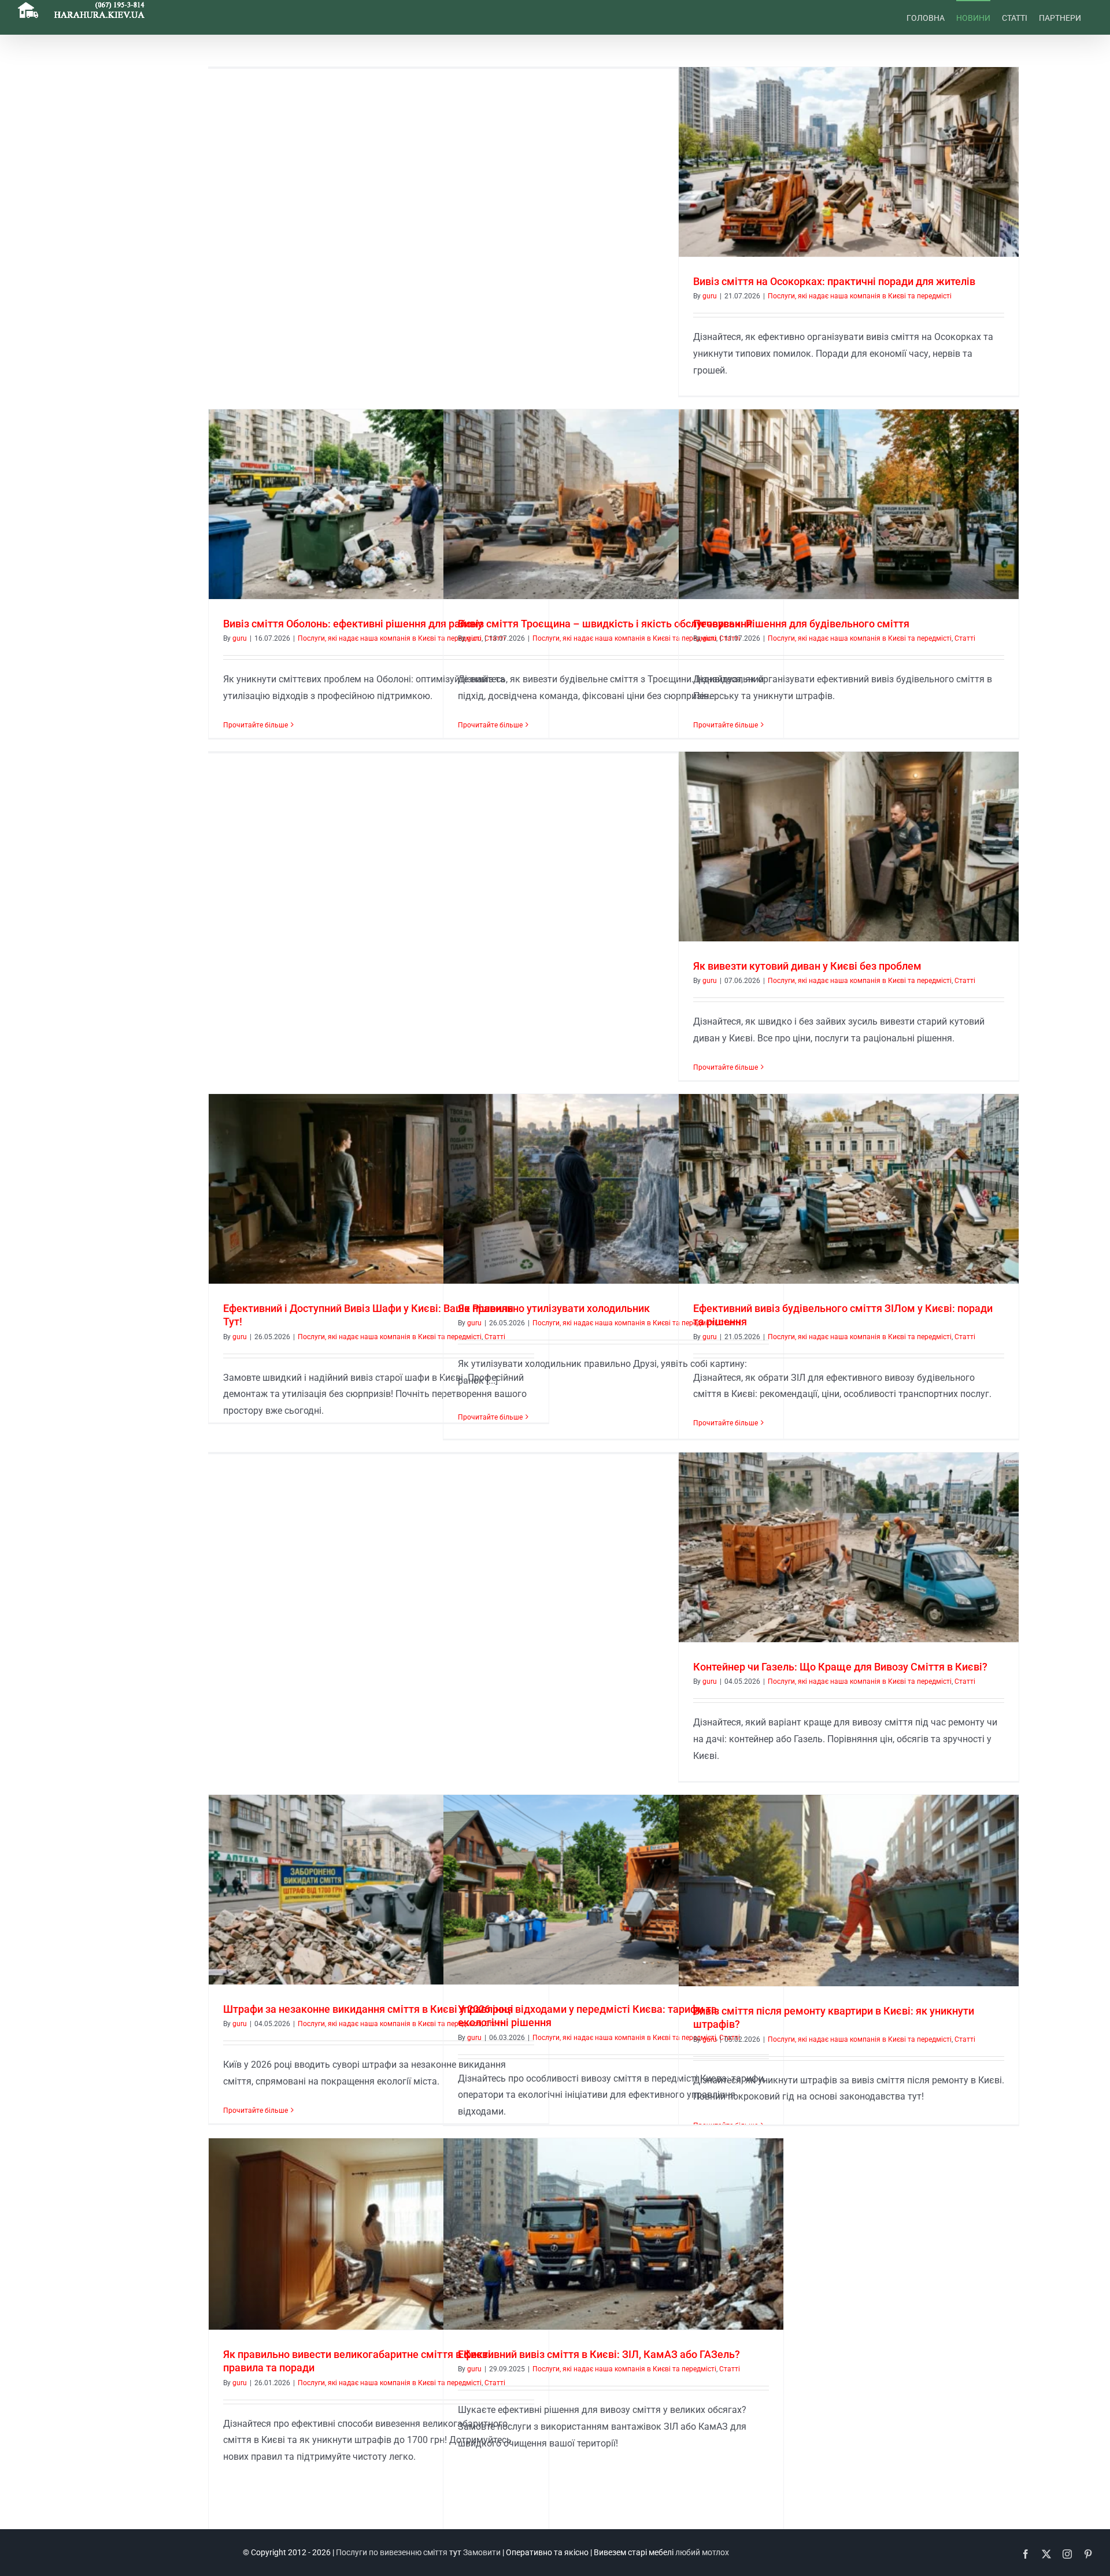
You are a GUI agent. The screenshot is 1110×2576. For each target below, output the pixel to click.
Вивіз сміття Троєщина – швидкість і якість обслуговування (605, 624)
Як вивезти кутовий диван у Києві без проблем (807, 966)
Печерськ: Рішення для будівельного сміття (801, 624)
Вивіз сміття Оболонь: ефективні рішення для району (353, 624)
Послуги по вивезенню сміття (392, 2552)
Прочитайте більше (256, 725)
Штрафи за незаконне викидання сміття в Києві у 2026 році (368, 2009)
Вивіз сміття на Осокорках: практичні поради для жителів (834, 281)
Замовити (482, 2552)
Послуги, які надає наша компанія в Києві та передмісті (860, 296)
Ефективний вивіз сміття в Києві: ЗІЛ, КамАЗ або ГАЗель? (599, 2354)
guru (710, 296)
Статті (965, 638)
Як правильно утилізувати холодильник (554, 1308)
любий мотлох (702, 2552)
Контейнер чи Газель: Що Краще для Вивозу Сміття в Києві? (840, 1667)
